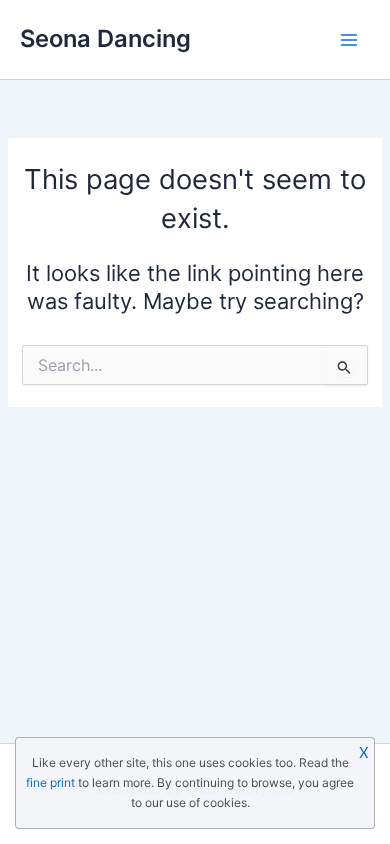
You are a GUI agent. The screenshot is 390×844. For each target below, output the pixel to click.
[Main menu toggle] (349, 40)
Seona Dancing (105, 38)
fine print (50, 782)
